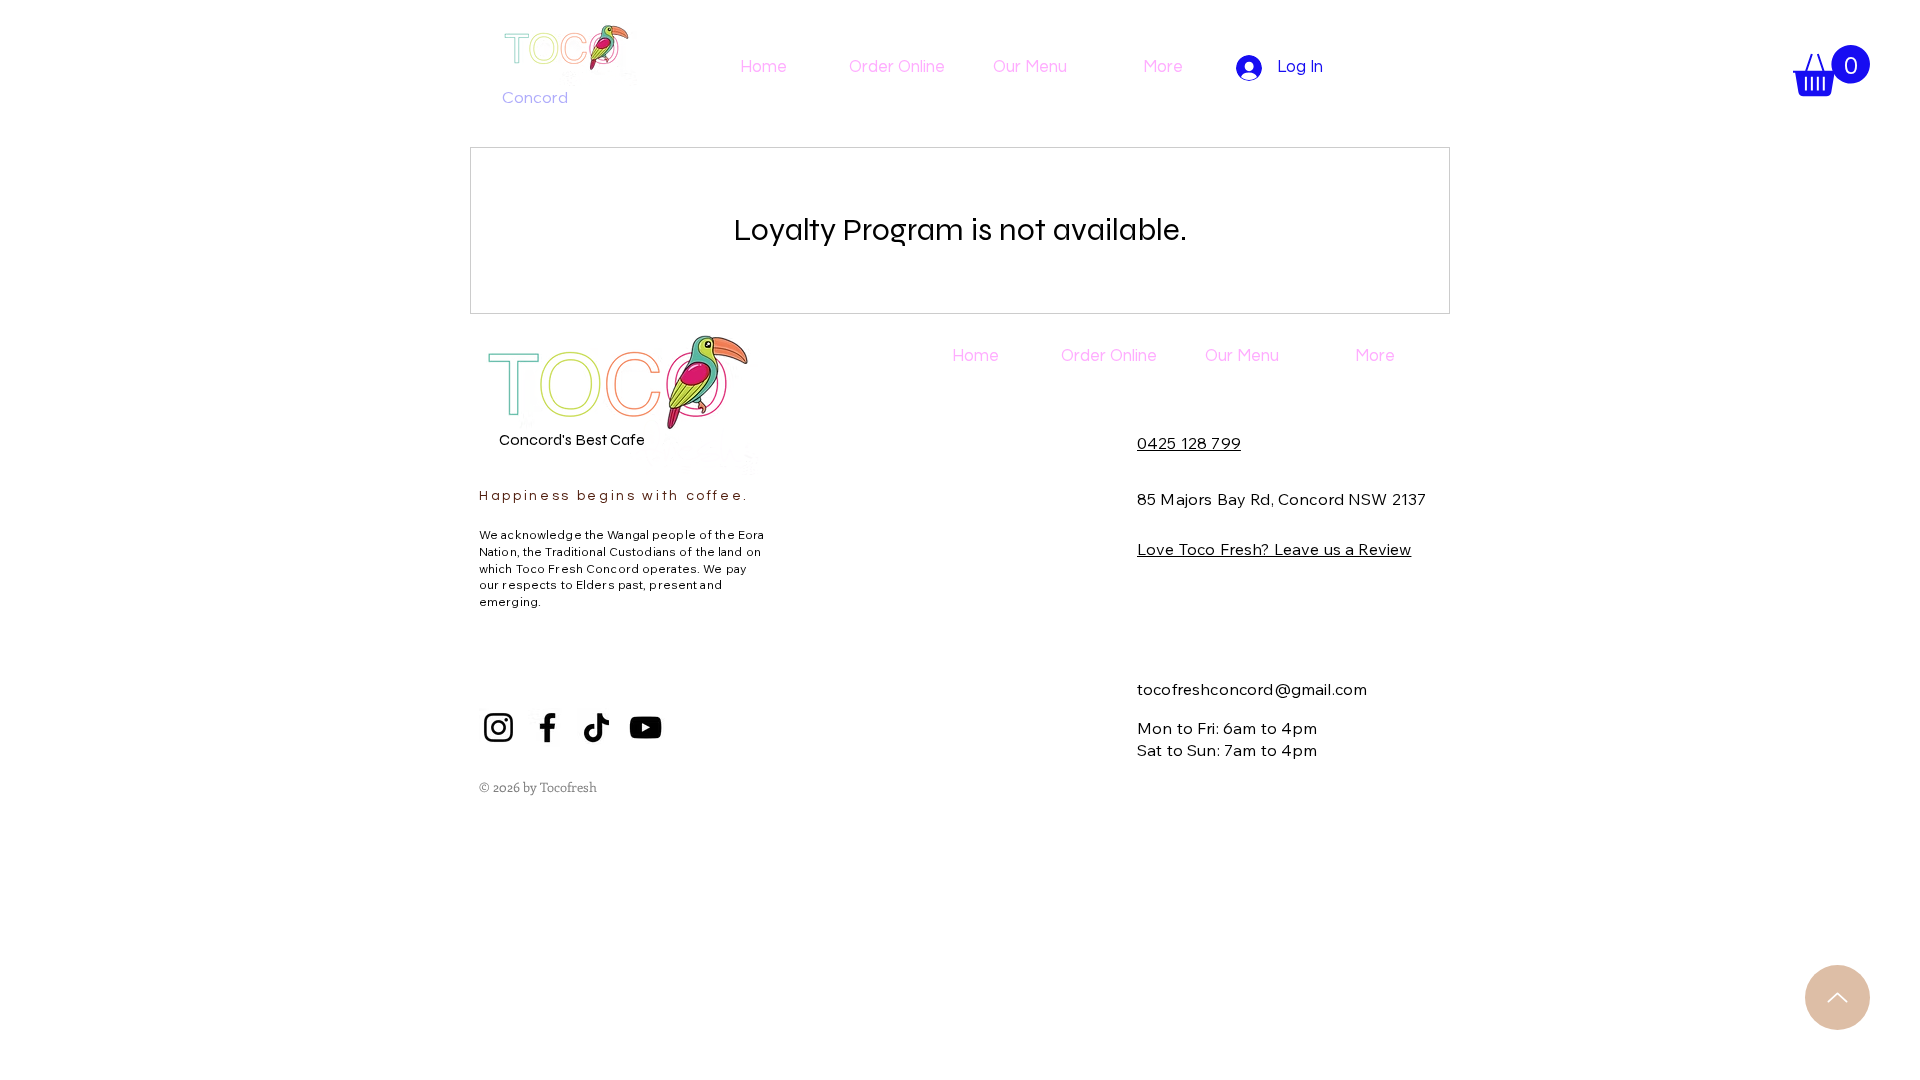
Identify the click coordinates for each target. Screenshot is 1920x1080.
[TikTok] (596, 727)
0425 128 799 (1189, 443)
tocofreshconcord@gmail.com (1252, 689)
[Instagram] (498, 727)
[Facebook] (547, 727)
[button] (1831, 70)
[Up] (1837, 997)
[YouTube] (645, 727)
